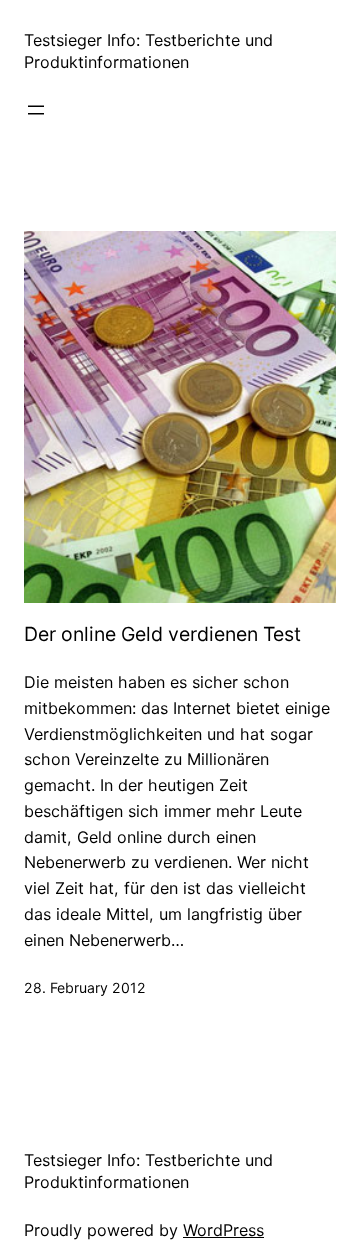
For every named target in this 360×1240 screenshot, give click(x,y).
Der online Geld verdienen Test (162, 634)
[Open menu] (36, 110)
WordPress (223, 1230)
